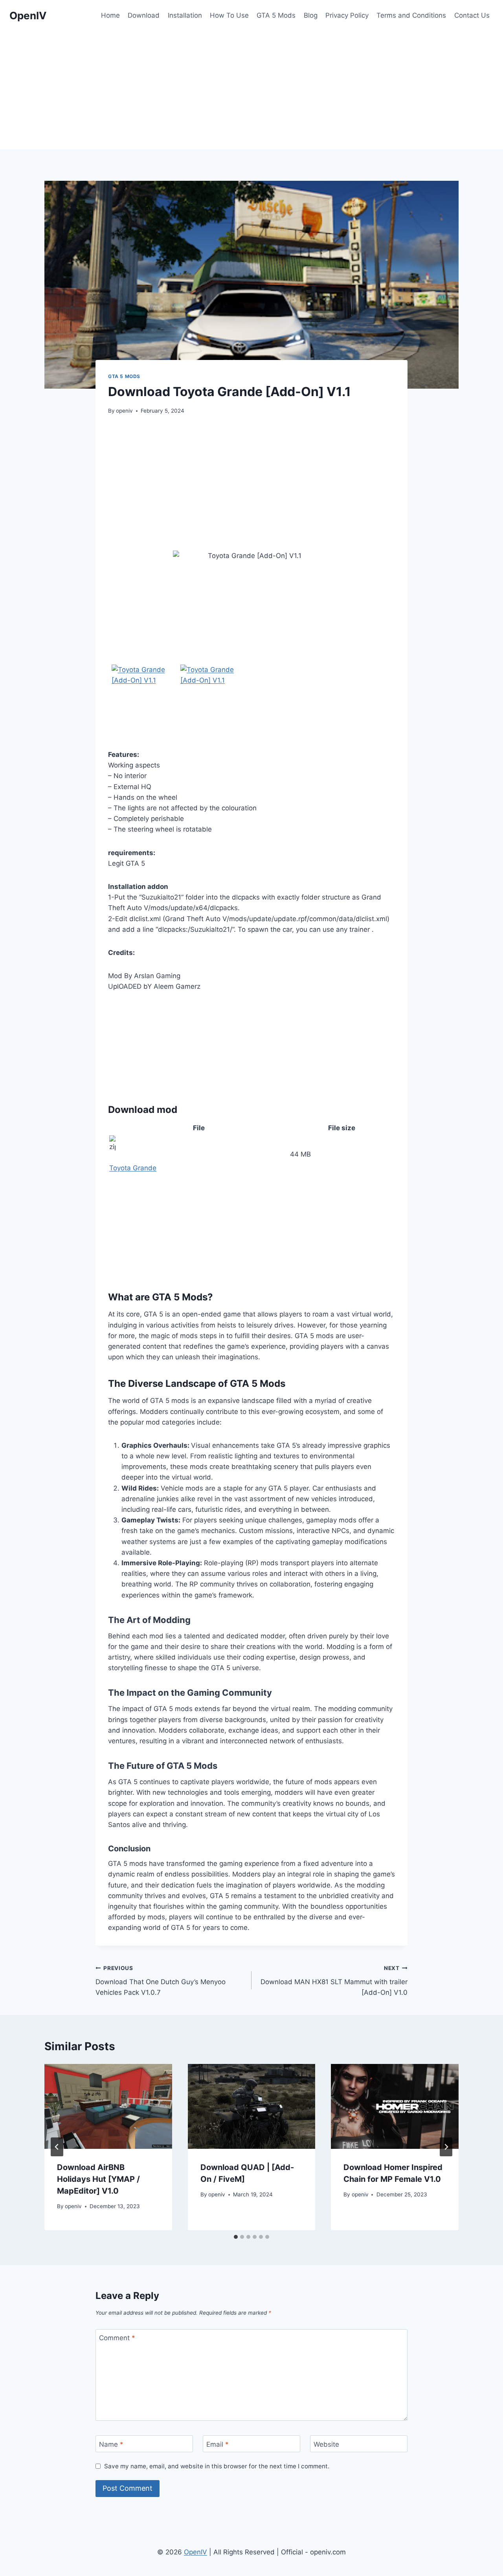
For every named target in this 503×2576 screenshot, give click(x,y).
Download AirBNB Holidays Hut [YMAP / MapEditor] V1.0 (98, 2179)
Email (218, 2444)
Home (110, 15)
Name (111, 2444)
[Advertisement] (251, 90)
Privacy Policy (347, 15)
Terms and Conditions (411, 15)
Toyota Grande (133, 1168)
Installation (185, 15)
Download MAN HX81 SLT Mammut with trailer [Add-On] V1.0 (334, 1981)
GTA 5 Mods (276, 15)
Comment (117, 2338)
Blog (311, 15)
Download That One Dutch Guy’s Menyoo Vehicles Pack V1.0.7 (161, 1981)
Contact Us (472, 15)
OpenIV (196, 2552)
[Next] (446, 2147)
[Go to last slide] (57, 2147)
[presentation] (108, 2106)
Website (326, 2444)
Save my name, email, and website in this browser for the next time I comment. (217, 2466)
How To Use (229, 15)
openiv (124, 411)
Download (144, 15)
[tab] (236, 2237)
